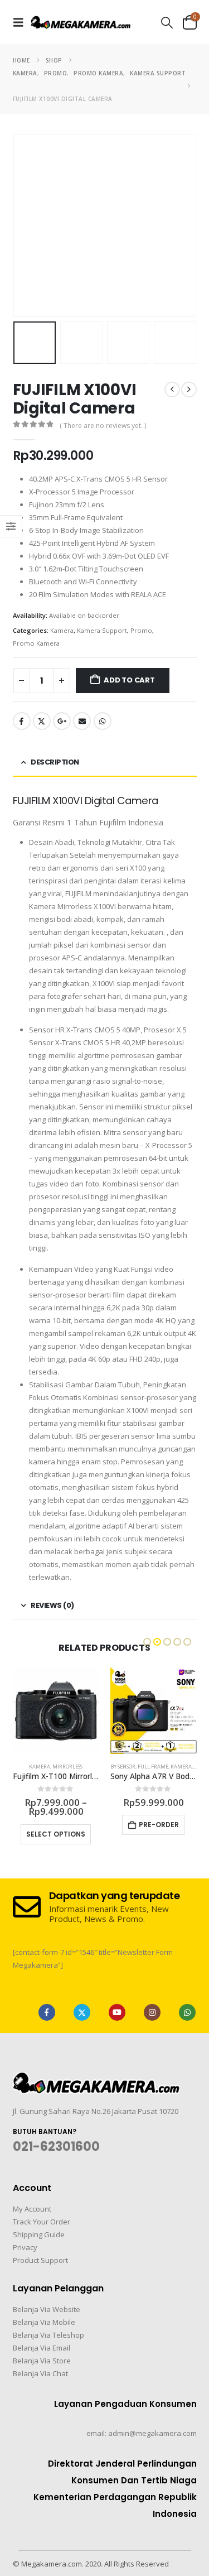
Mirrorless (67, 1767)
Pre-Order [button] (159, 1825)
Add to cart (129, 680)
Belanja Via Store (42, 2361)
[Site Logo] (81, 22)
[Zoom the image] (96, 2079)
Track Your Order (42, 2222)
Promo (141, 630)
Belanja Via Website (47, 2309)
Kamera (62, 630)
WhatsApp (103, 721)
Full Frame (153, 1767)
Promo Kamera (36, 643)
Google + (62, 721)
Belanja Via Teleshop (48, 2335)
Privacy (25, 2247)
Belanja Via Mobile (44, 2322)
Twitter (42, 721)
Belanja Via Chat (40, 2373)
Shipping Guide (39, 2234)
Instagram (152, 2012)
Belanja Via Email (42, 2348)
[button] (22, 22)
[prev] (172, 390)
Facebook (22, 721)
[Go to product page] (56, 1711)
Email (82, 721)
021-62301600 (56, 2147)
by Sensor (123, 1767)
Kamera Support (102, 630)
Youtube (117, 2012)
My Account (32, 2209)
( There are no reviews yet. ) (103, 426)
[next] (189, 390)
